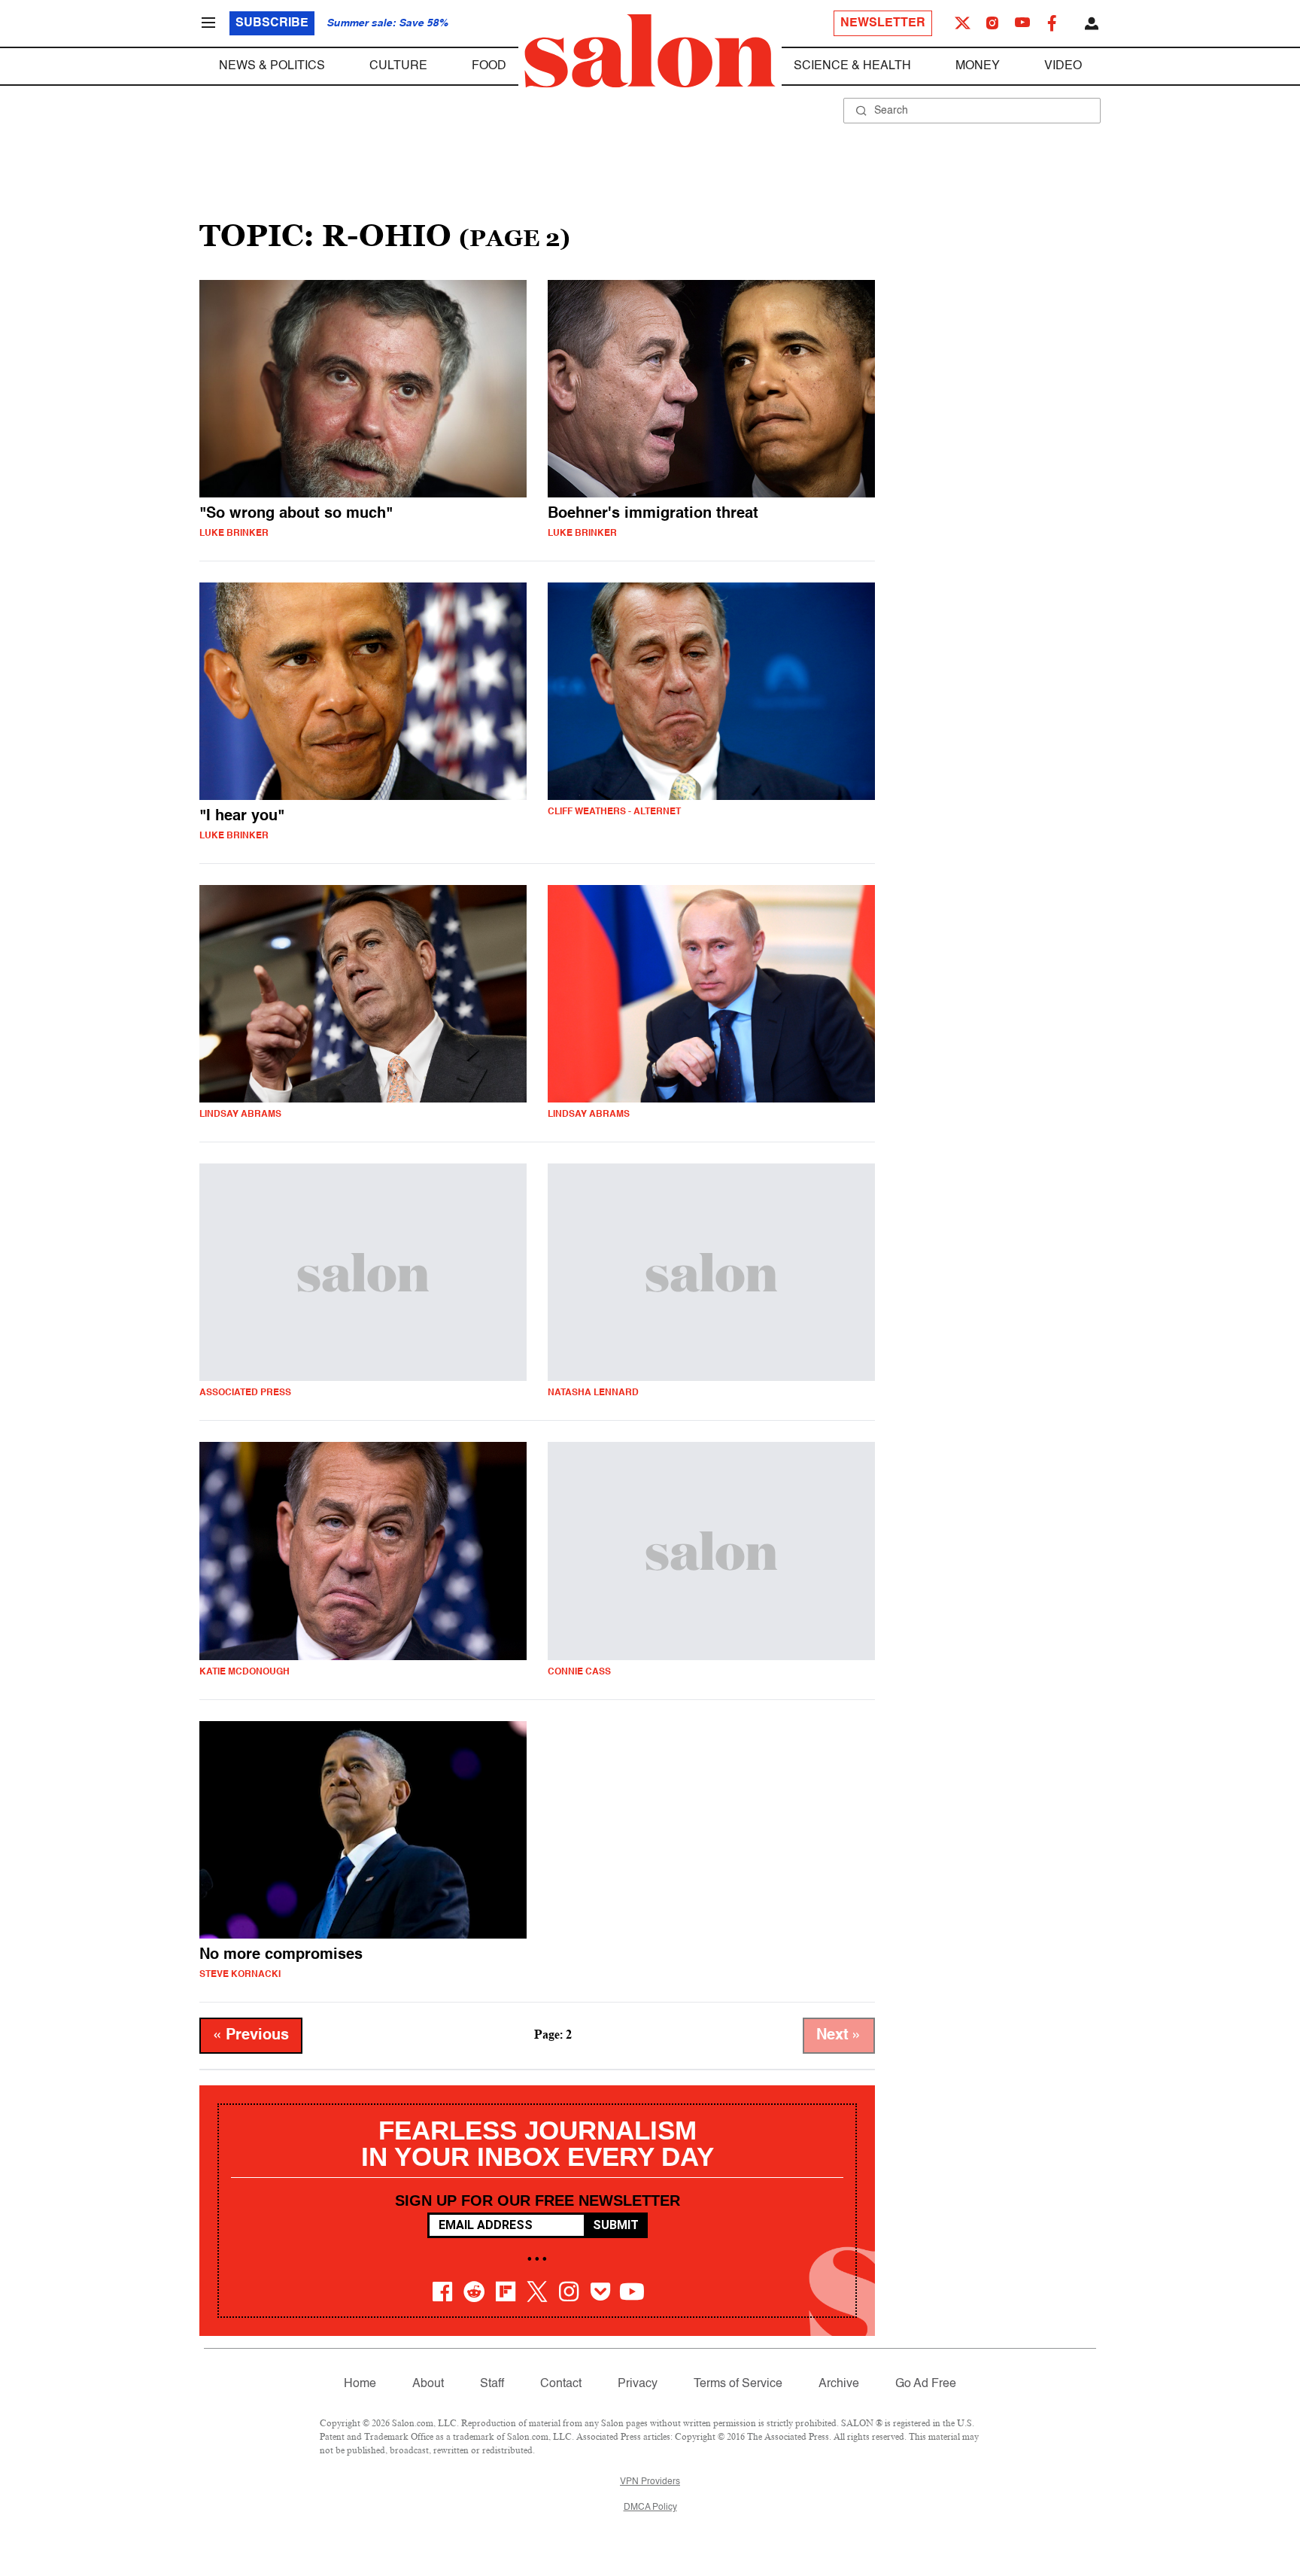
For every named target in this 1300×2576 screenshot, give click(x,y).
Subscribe (272, 23)
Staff (492, 2384)
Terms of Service (738, 2384)
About (428, 2384)
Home (360, 2384)
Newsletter (883, 23)
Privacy (638, 2384)
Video (1063, 66)
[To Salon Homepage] (650, 51)
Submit (616, 2225)
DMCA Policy (650, 2508)
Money (978, 66)
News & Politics (272, 66)
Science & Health (852, 66)
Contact (561, 2384)
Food (489, 66)
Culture (398, 66)
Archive (839, 2384)
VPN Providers (650, 2482)
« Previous (251, 2036)
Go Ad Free (926, 2384)
